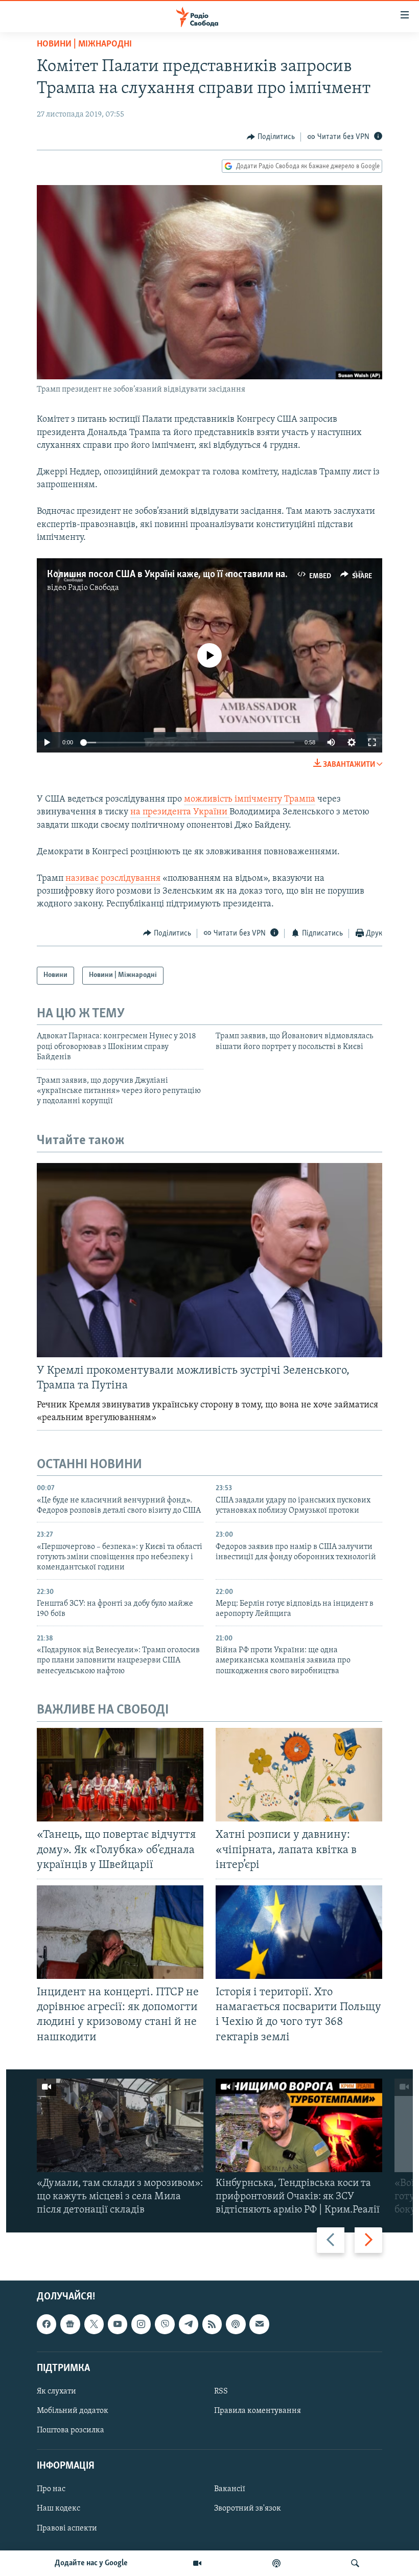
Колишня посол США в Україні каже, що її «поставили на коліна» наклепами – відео (223, 575)
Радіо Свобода (94, 588)
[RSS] (212, 2324)
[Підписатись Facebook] (46, 2324)
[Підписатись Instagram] (141, 2324)
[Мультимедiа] (197, 2563)
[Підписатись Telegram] (189, 2324)
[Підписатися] (259, 2324)
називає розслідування (113, 879)
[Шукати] (355, 2563)
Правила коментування (258, 2411)
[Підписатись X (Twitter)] (94, 2324)
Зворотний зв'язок (248, 2509)
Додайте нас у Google (91, 2563)
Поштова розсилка (71, 2430)
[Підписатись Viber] (165, 2324)
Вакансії (230, 2489)
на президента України (180, 812)
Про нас (51, 2489)
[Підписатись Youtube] (118, 2324)
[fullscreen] (372, 742)
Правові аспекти (67, 2528)
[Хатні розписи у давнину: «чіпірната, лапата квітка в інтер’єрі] (299, 1775)
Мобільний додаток (73, 2411)
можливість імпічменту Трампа (250, 800)
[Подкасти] (276, 2563)
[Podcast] (236, 2324)
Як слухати (56, 2391)
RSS (221, 2391)
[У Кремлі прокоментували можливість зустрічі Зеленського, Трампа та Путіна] (209, 1260)
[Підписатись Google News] (70, 2324)
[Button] (271, 137)
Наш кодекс (59, 2509)
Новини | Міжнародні (84, 44)
